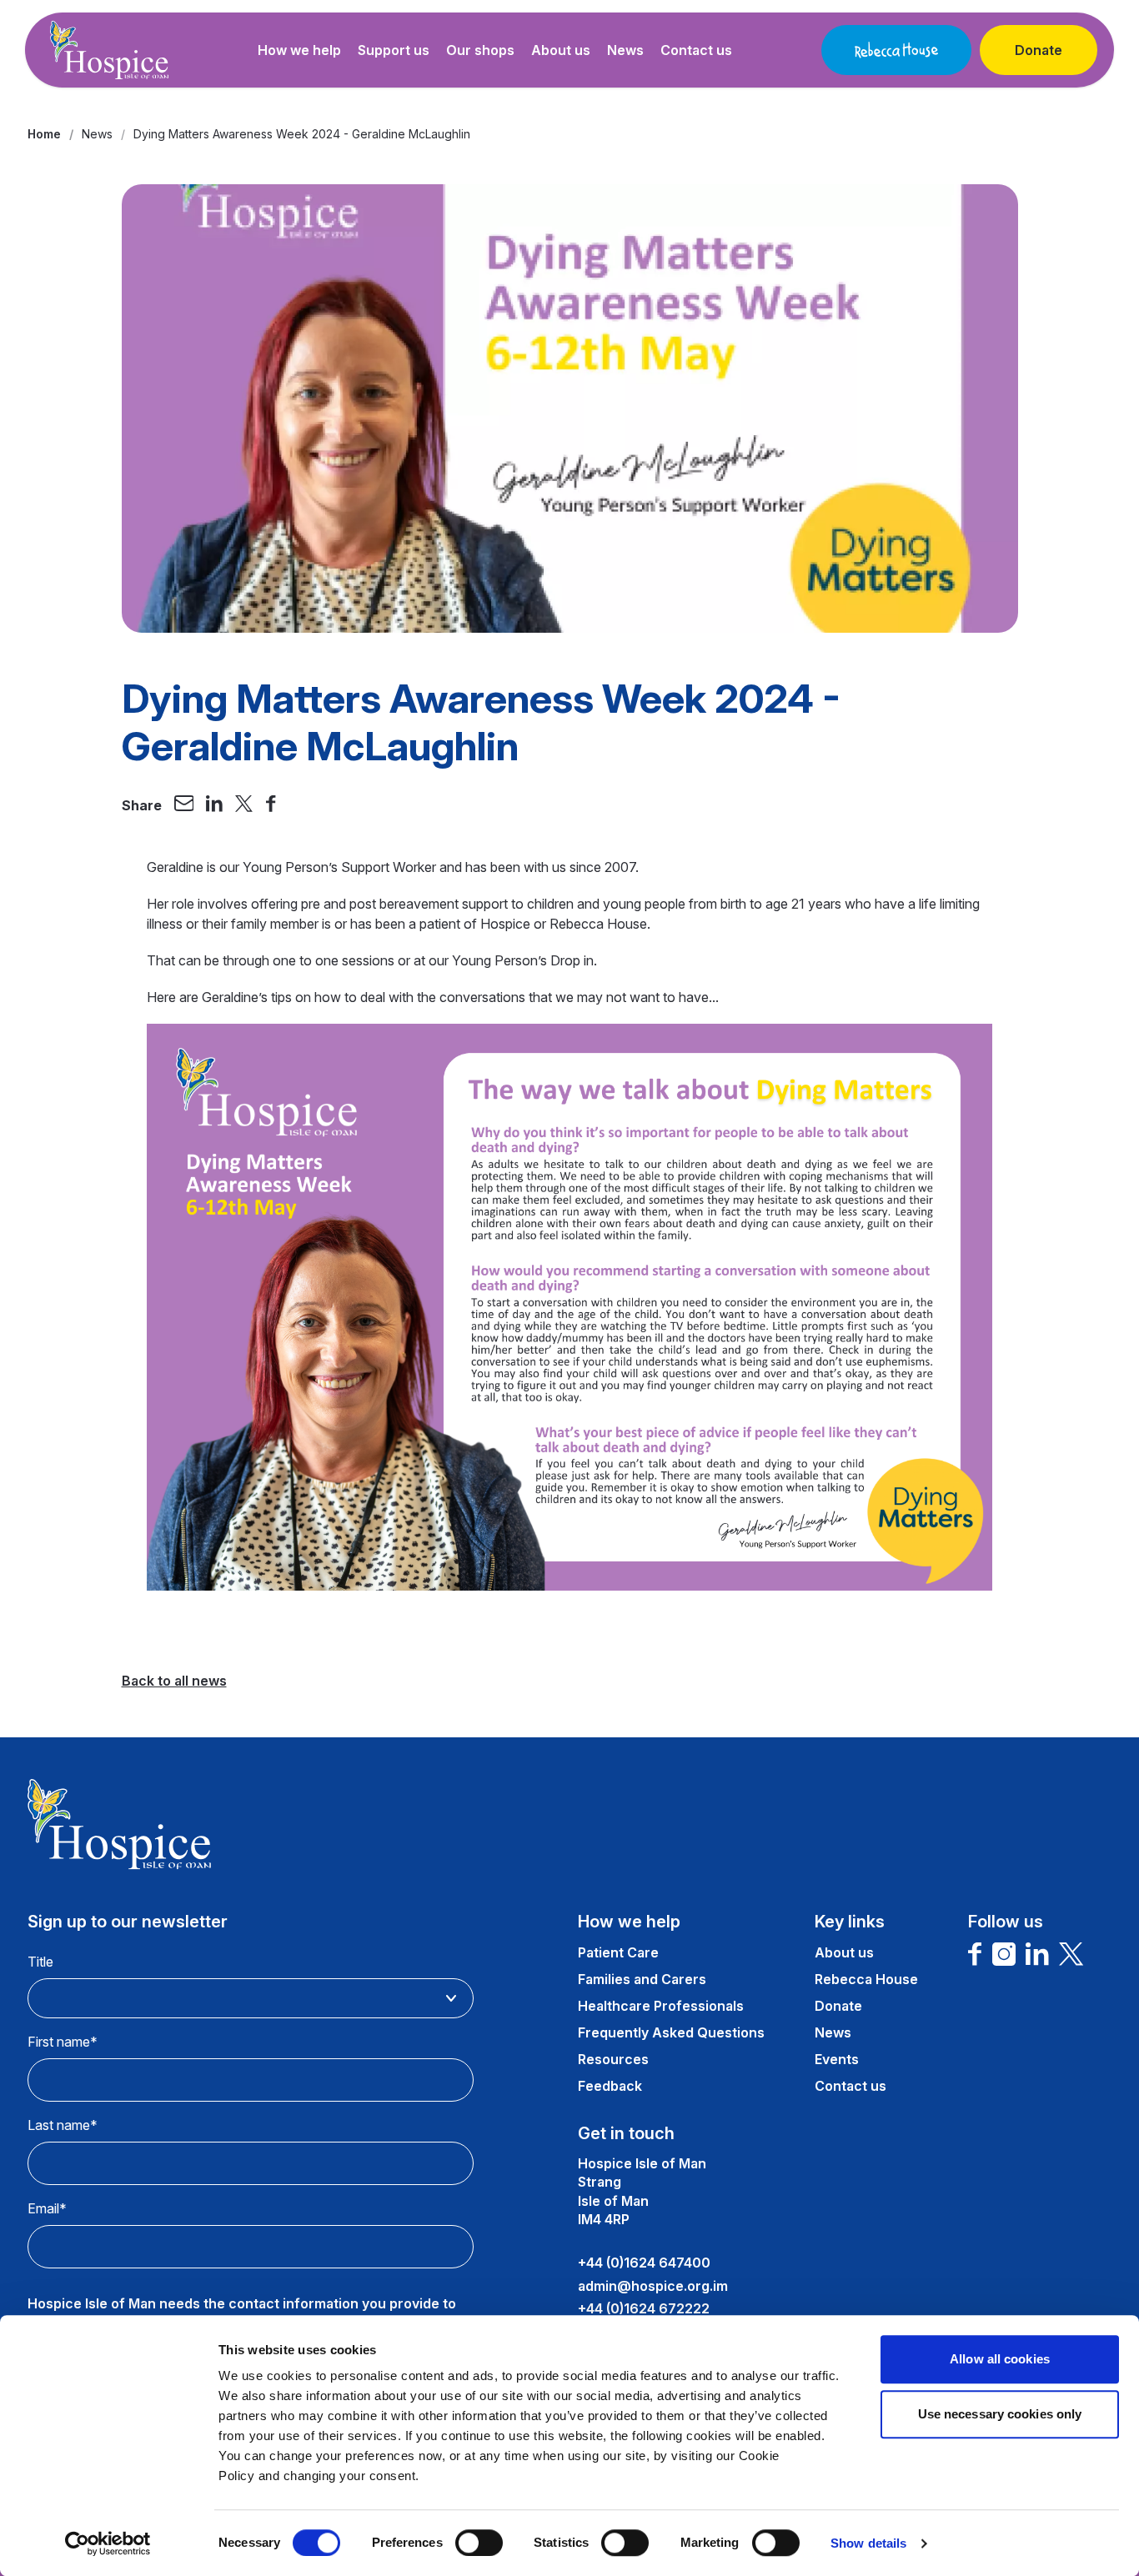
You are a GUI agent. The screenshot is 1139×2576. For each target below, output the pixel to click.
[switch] (479, 2543)
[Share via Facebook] (271, 805)
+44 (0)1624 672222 (644, 2308)
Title (40, 1962)
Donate (1039, 50)
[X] (1071, 1954)
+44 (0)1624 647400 (644, 2263)
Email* (47, 2208)
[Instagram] (1004, 1954)
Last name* (63, 2125)
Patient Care (618, 1952)
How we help (299, 50)
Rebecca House (866, 1979)
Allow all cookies (1000, 2359)
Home (44, 134)
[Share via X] (244, 805)
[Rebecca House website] (896, 50)
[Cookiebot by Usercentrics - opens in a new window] (108, 2543)
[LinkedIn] (1037, 1954)
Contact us (696, 50)
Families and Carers (642, 1979)
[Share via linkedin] (214, 805)
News (625, 50)
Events (837, 2059)
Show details (868, 2543)
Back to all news (174, 1681)
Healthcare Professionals (661, 2006)
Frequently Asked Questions (671, 2032)
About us (561, 50)
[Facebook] (975, 1954)
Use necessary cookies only (1000, 2414)
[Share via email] (184, 805)
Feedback (610, 2086)
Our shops (480, 50)
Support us (394, 50)
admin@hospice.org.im (653, 2286)
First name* (63, 2042)
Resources (613, 2059)
